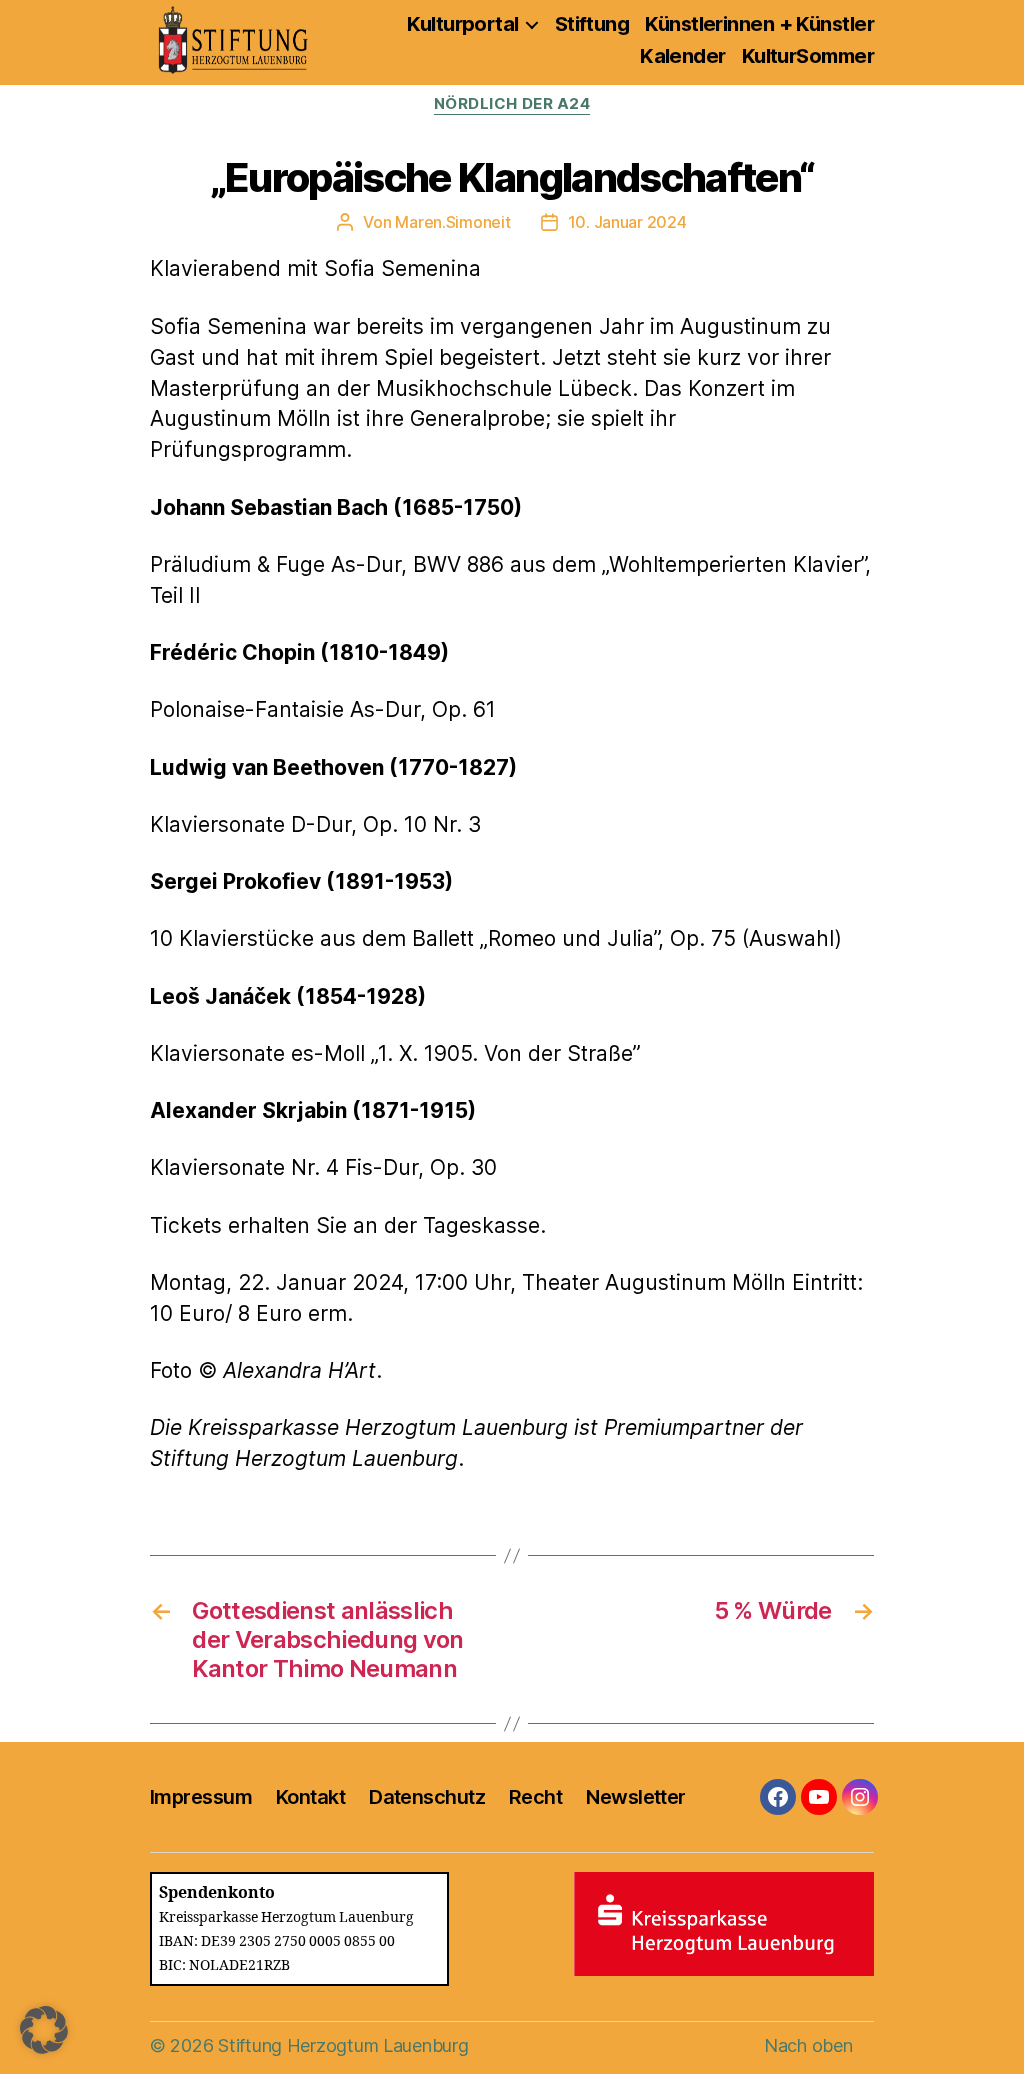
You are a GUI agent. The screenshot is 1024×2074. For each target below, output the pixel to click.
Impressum (201, 1797)
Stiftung (592, 24)
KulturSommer (808, 56)
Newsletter (635, 1797)
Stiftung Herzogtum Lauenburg (343, 2045)
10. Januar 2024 (627, 222)
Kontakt (310, 1797)
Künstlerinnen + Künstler (759, 24)
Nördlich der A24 (512, 104)
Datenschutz (427, 1797)
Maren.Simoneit (452, 222)
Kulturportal (462, 24)
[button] (44, 2030)
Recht (535, 1797)
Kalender (683, 56)
